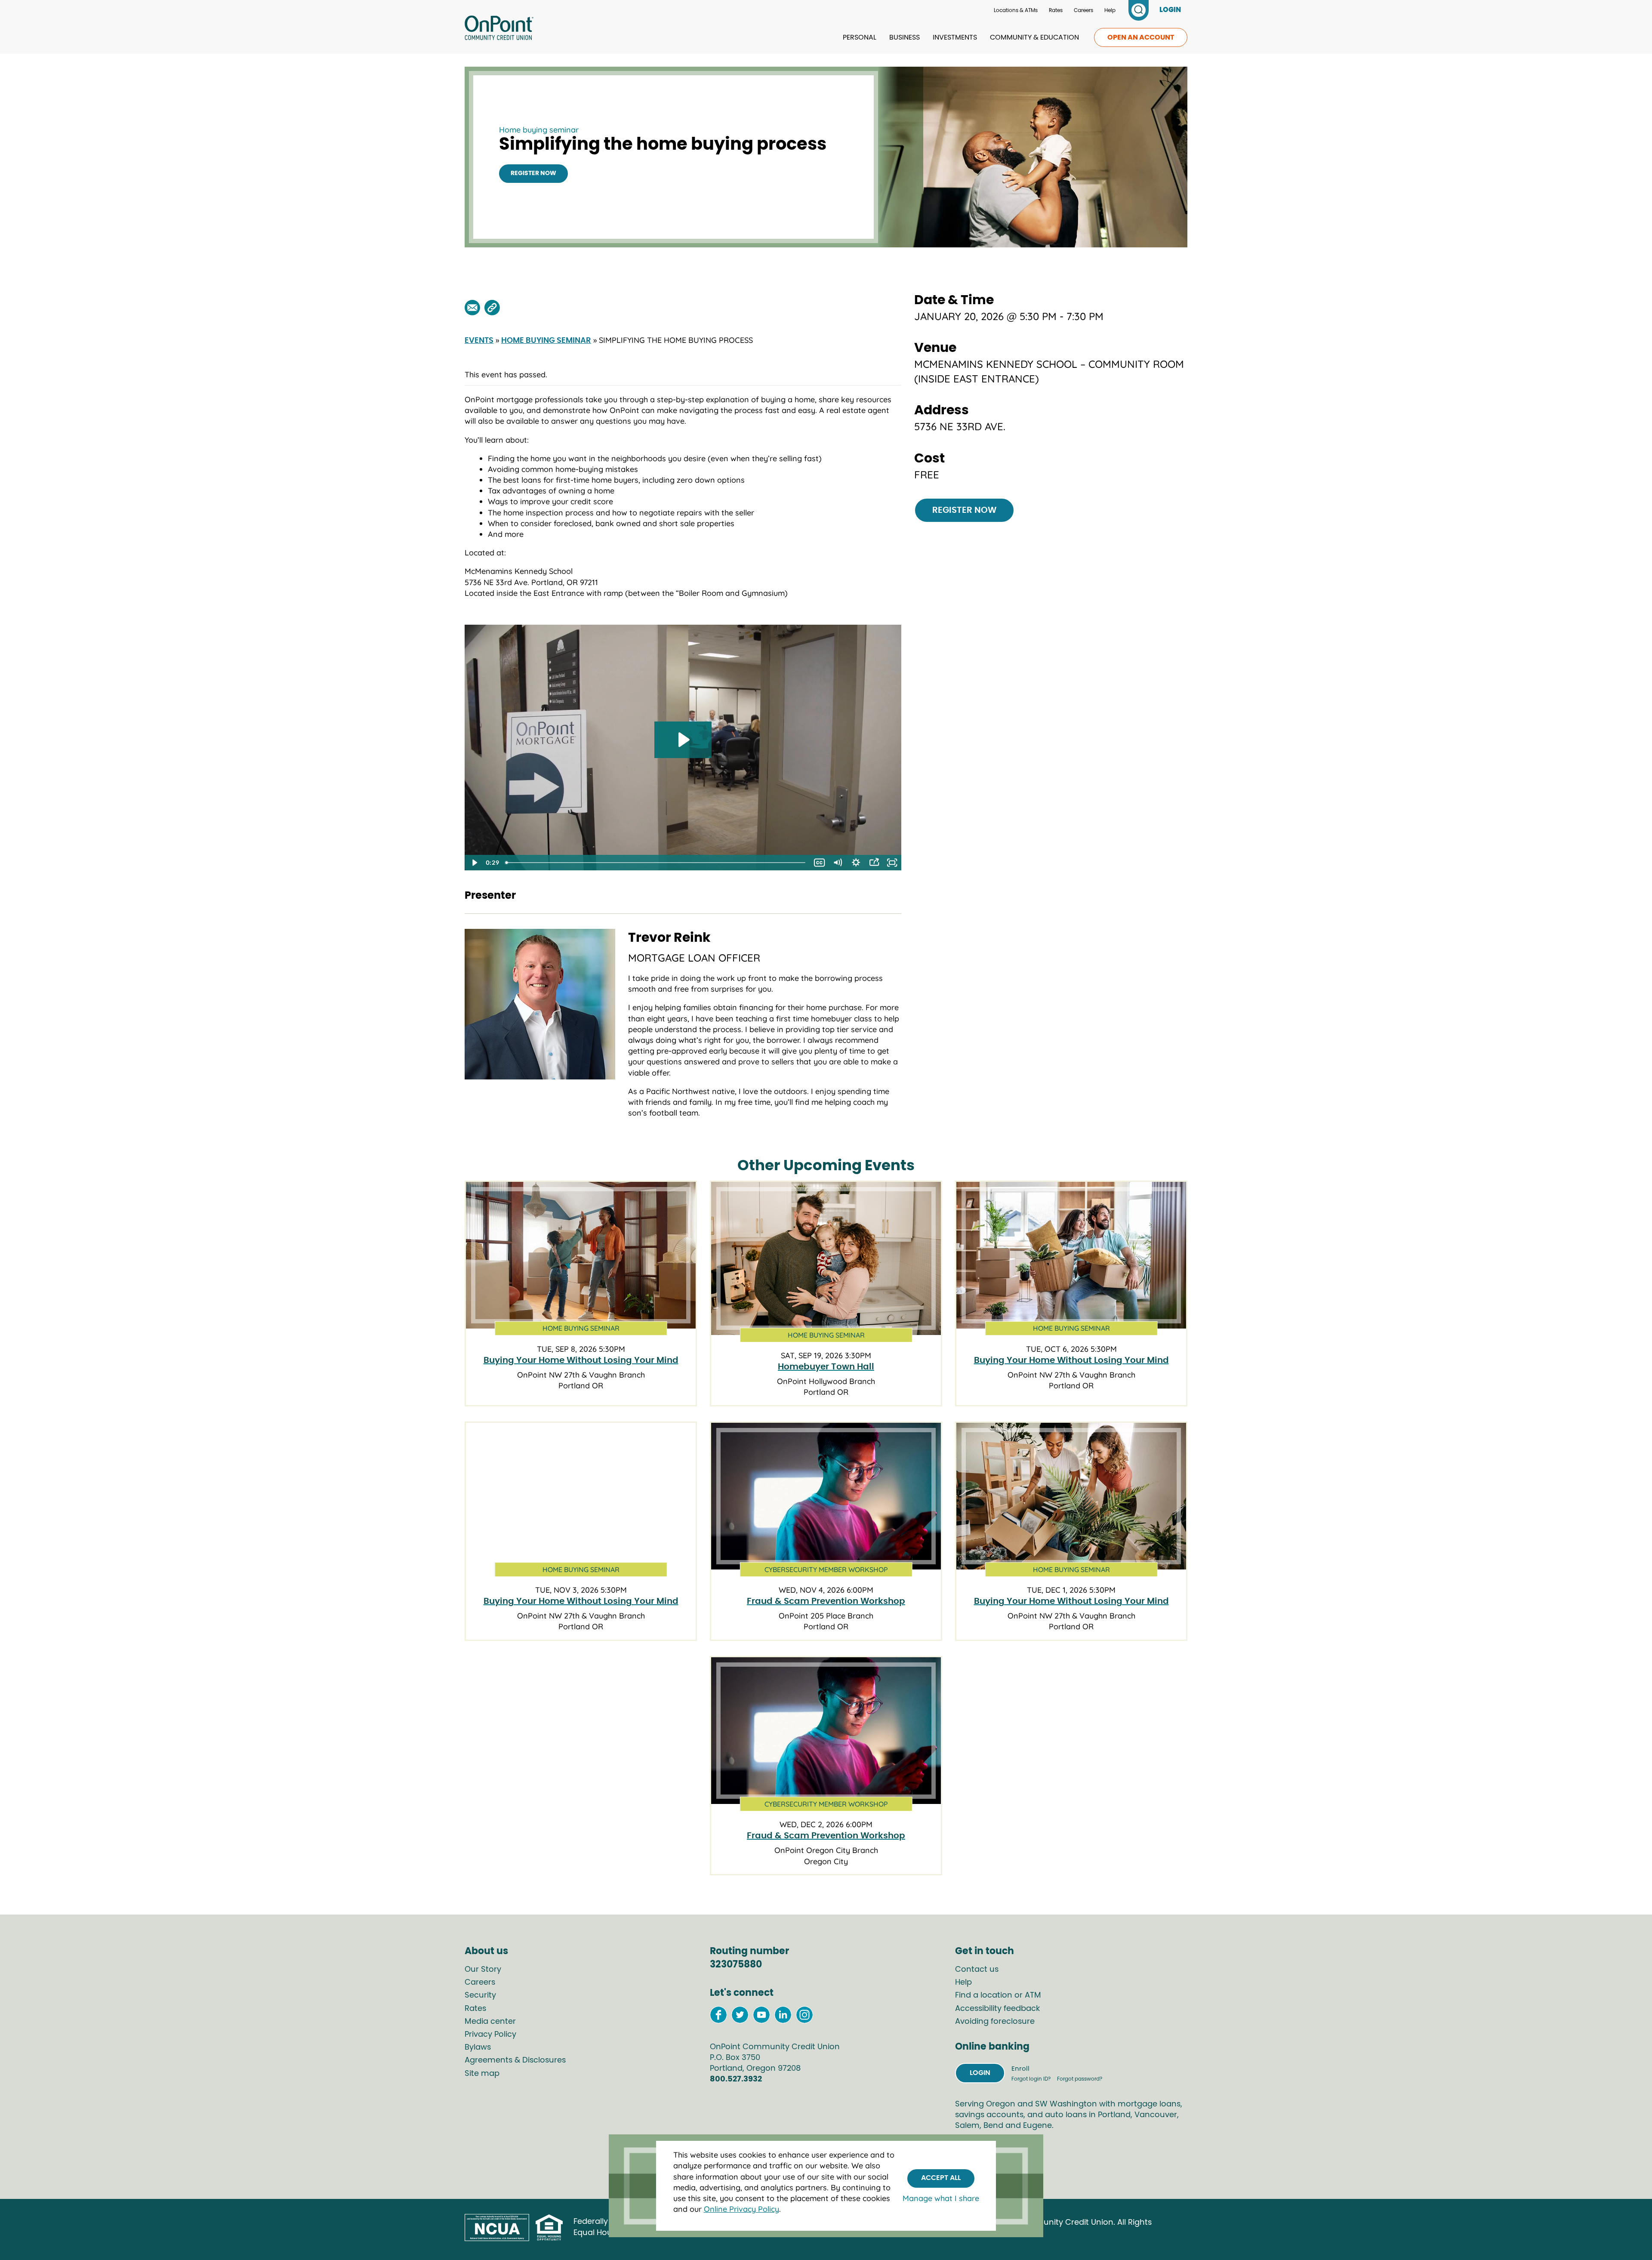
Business (905, 37)
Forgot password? (1080, 2079)
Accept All (941, 2178)
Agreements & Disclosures (515, 2060)
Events (479, 341)
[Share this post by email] (472, 308)
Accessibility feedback (997, 2009)
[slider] (656, 863)
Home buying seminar (539, 130)
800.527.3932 (736, 2079)
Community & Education (1034, 37)
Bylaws (478, 2047)
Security (480, 1995)
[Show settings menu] (856, 863)
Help (1110, 10)
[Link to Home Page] (499, 29)
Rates (1056, 10)
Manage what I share (941, 2198)
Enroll (1020, 2069)
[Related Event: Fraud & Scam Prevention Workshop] (826, 1496)
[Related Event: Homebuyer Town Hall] (826, 1258)
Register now (533, 173)
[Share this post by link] (492, 308)
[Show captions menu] (820, 863)
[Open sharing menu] (874, 863)
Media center (490, 2022)
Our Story (483, 1970)
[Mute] (838, 863)
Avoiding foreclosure (995, 2022)
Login (980, 2073)
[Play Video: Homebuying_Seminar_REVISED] (683, 740)
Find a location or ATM (998, 1995)
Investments (955, 37)
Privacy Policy (490, 2035)
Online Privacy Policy (741, 2209)
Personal (860, 37)
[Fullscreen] (892, 863)
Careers (1083, 10)
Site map (482, 2074)
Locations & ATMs (1016, 10)
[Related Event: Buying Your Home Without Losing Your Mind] (581, 1255)
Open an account (1141, 37)
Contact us (977, 1970)
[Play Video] (474, 863)
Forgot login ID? (1032, 2079)
